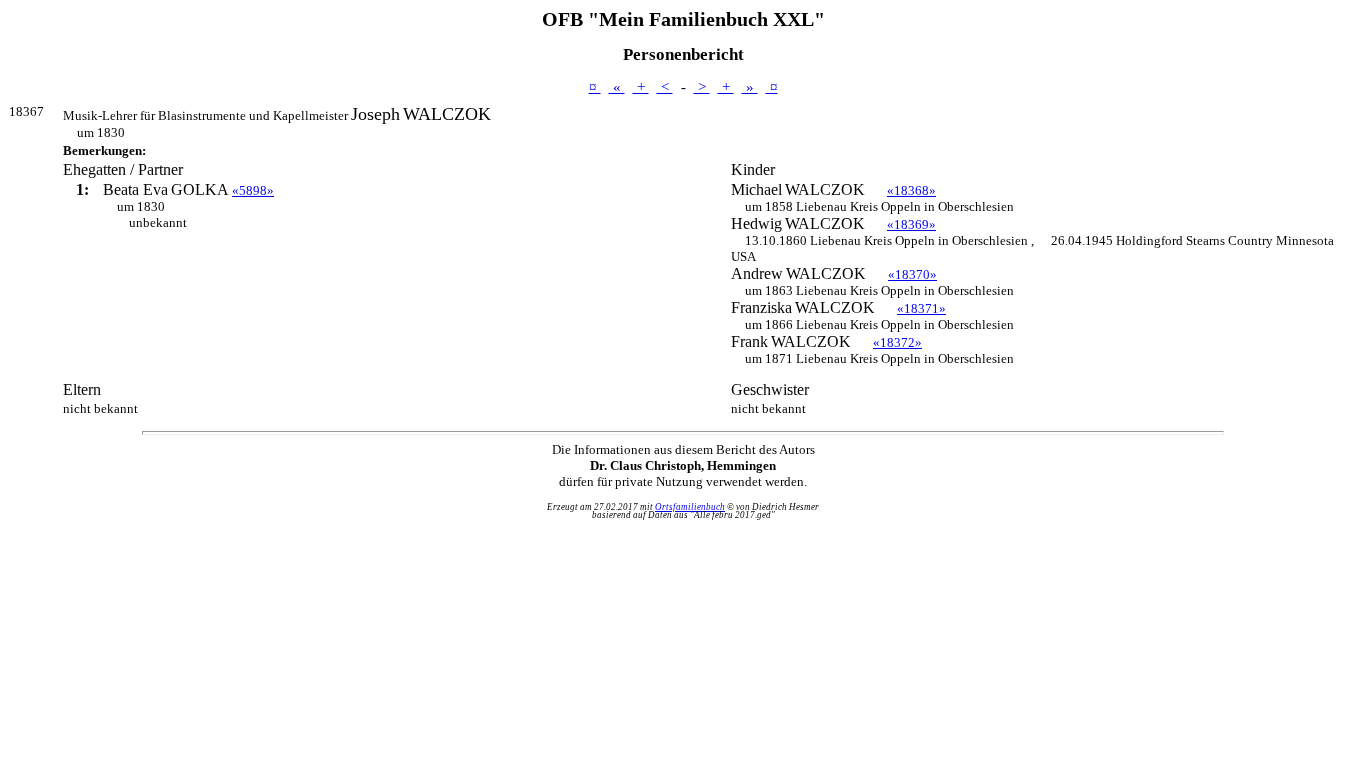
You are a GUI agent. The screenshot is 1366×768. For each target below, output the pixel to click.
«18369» (911, 224)
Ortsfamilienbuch (690, 507)
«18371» (921, 308)
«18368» (911, 190)
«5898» (253, 190)
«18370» (912, 274)
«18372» (897, 342)
